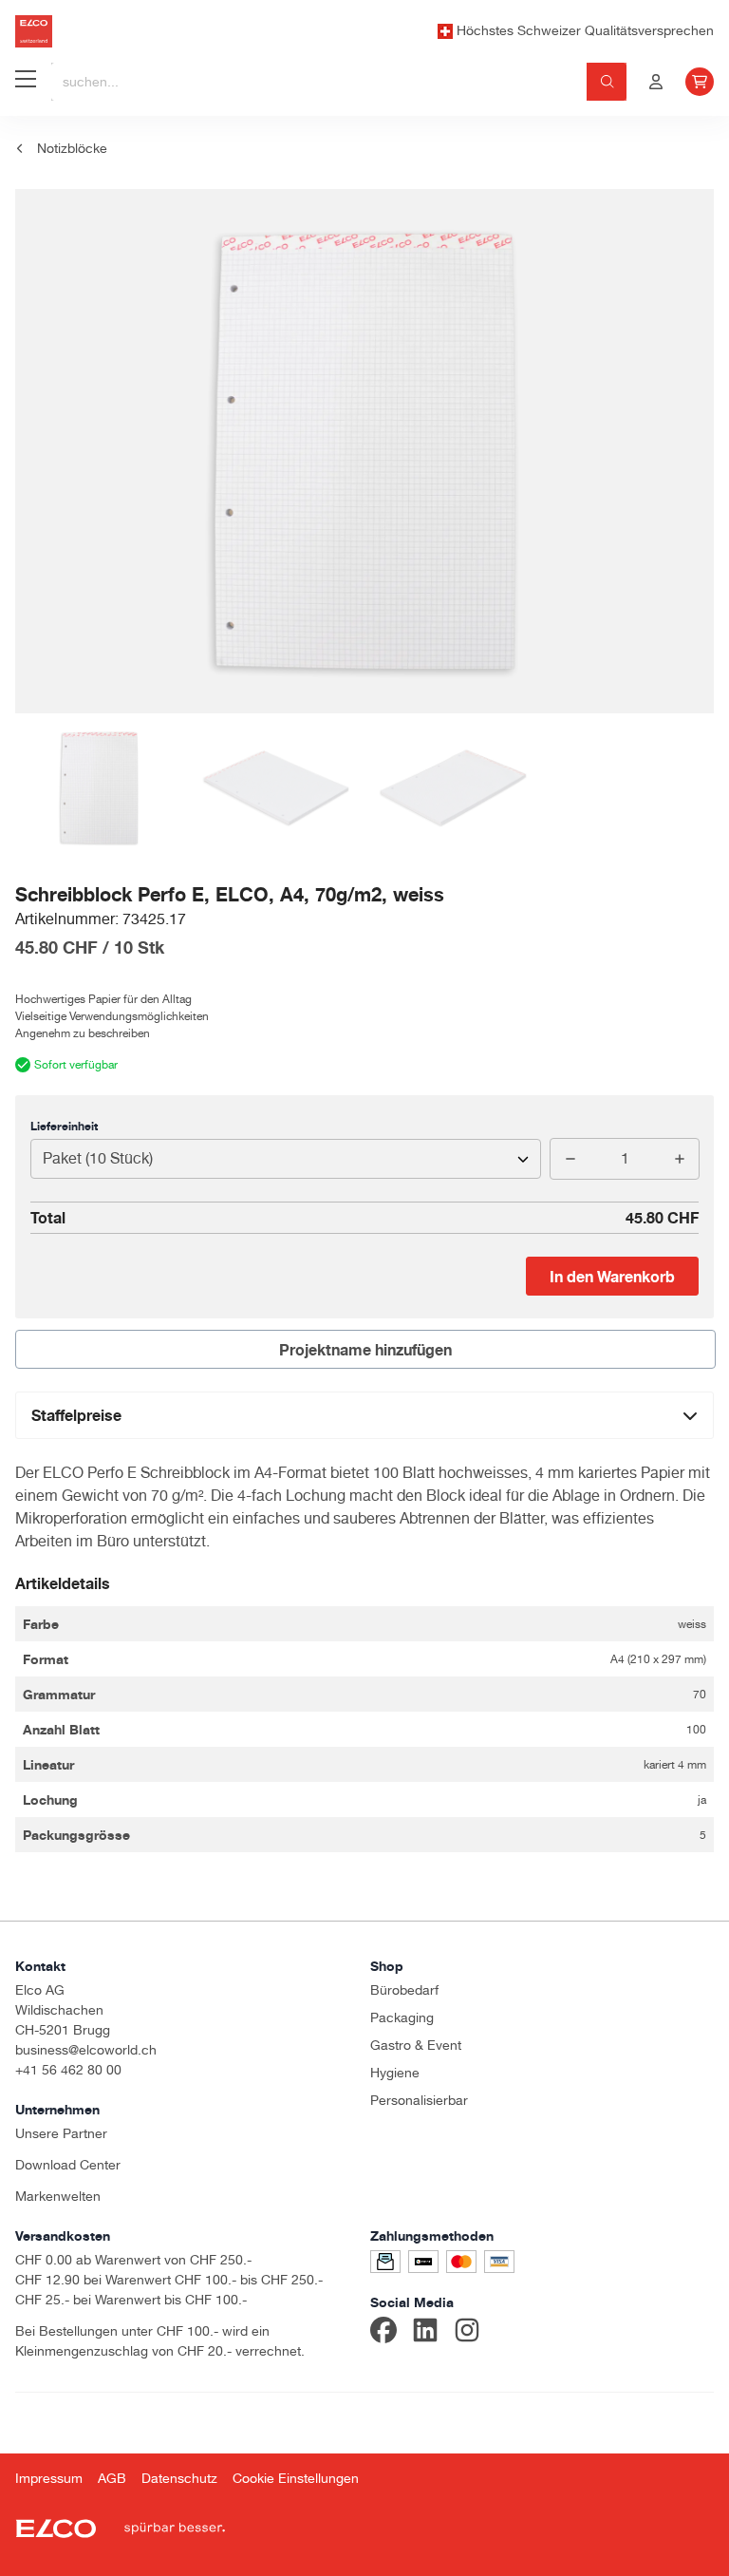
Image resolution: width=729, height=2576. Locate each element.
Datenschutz (179, 2478)
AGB (112, 2478)
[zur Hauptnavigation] (26, 82)
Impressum (49, 2478)
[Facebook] (383, 2333)
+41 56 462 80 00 (68, 2070)
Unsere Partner (61, 2133)
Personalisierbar (419, 2100)
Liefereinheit (64, 1126)
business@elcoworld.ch (86, 2050)
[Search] (607, 82)
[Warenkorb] (700, 82)
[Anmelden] (656, 82)
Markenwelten (58, 2196)
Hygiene (395, 2073)
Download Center (68, 2165)
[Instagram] (467, 2333)
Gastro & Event (416, 2045)
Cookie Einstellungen (296, 2478)
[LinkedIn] (425, 2333)
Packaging (402, 2017)
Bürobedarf (404, 1990)
